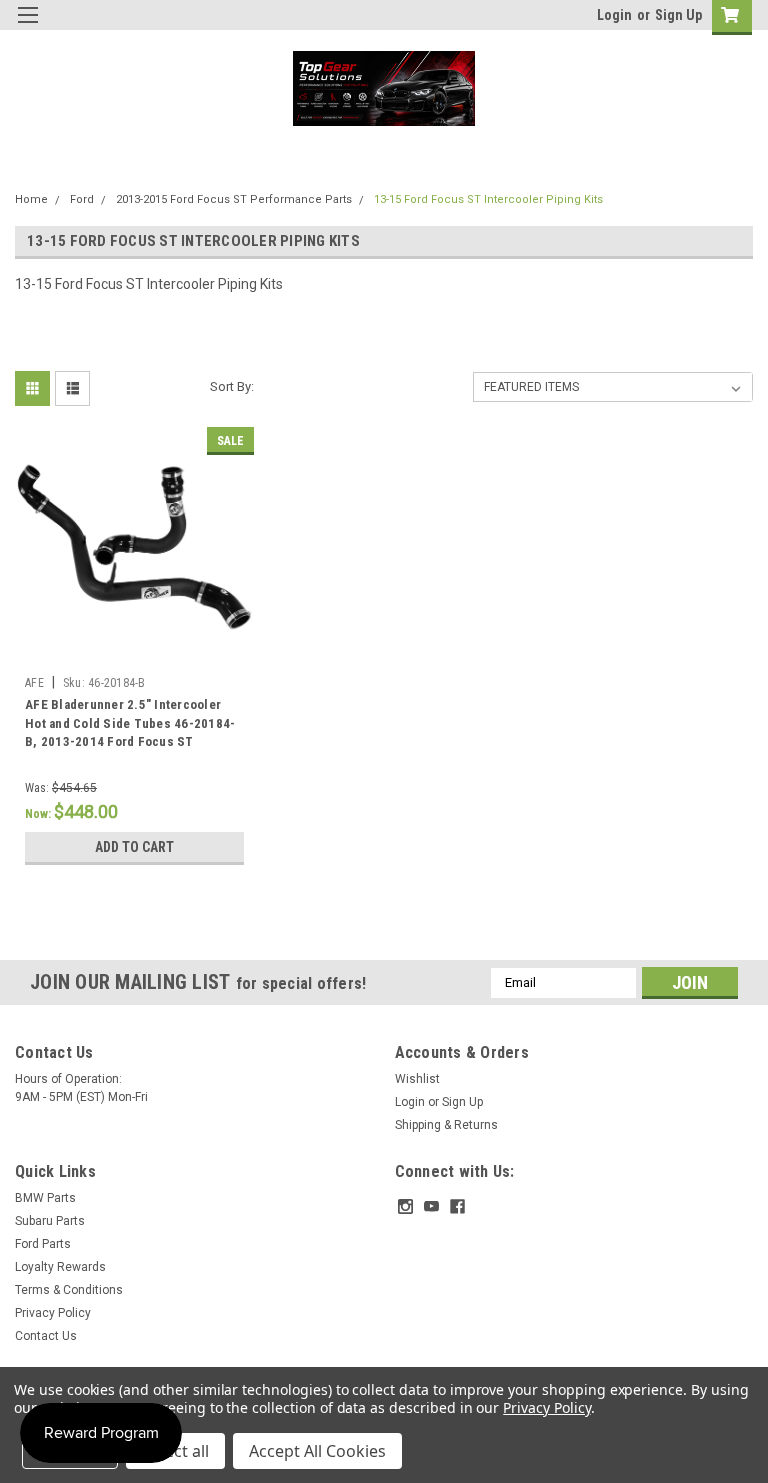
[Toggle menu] (27, 27)
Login (614, 15)
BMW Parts (45, 1198)
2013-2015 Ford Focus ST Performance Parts (234, 199)
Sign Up (678, 15)
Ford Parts (43, 1244)
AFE (34, 683)
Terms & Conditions (69, 1290)
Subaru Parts (50, 1221)
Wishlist (417, 1079)
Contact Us (46, 1336)
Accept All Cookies (317, 1451)
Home (31, 199)
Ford (82, 199)
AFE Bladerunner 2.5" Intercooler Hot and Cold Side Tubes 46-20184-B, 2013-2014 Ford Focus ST (130, 723)
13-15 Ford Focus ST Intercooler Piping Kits (488, 199)
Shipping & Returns (446, 1125)
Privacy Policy (53, 1313)
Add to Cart (134, 847)
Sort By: (232, 386)
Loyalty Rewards (60, 1267)
